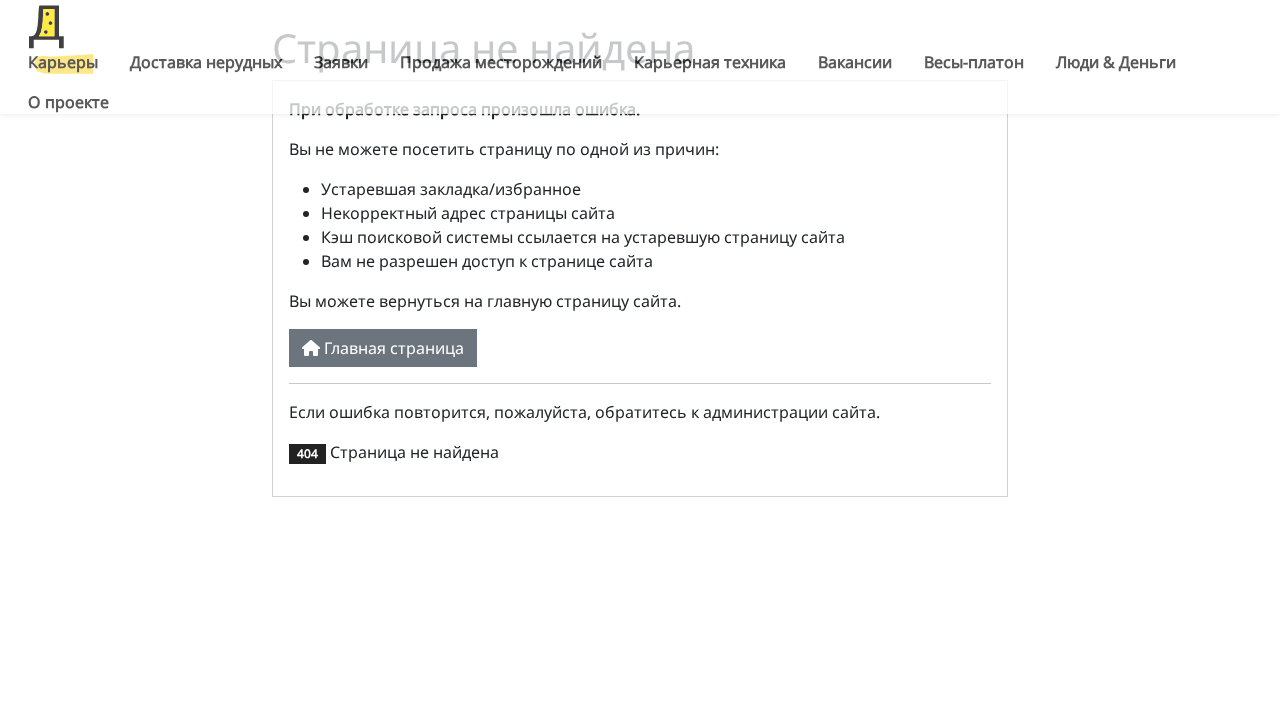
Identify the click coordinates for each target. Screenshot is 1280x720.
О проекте (68, 102)
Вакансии (855, 62)
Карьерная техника (710, 62)
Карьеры (63, 62)
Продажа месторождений (501, 62)
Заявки (341, 62)
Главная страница (392, 348)
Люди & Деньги (1116, 62)
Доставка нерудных (206, 62)
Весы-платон (974, 62)
